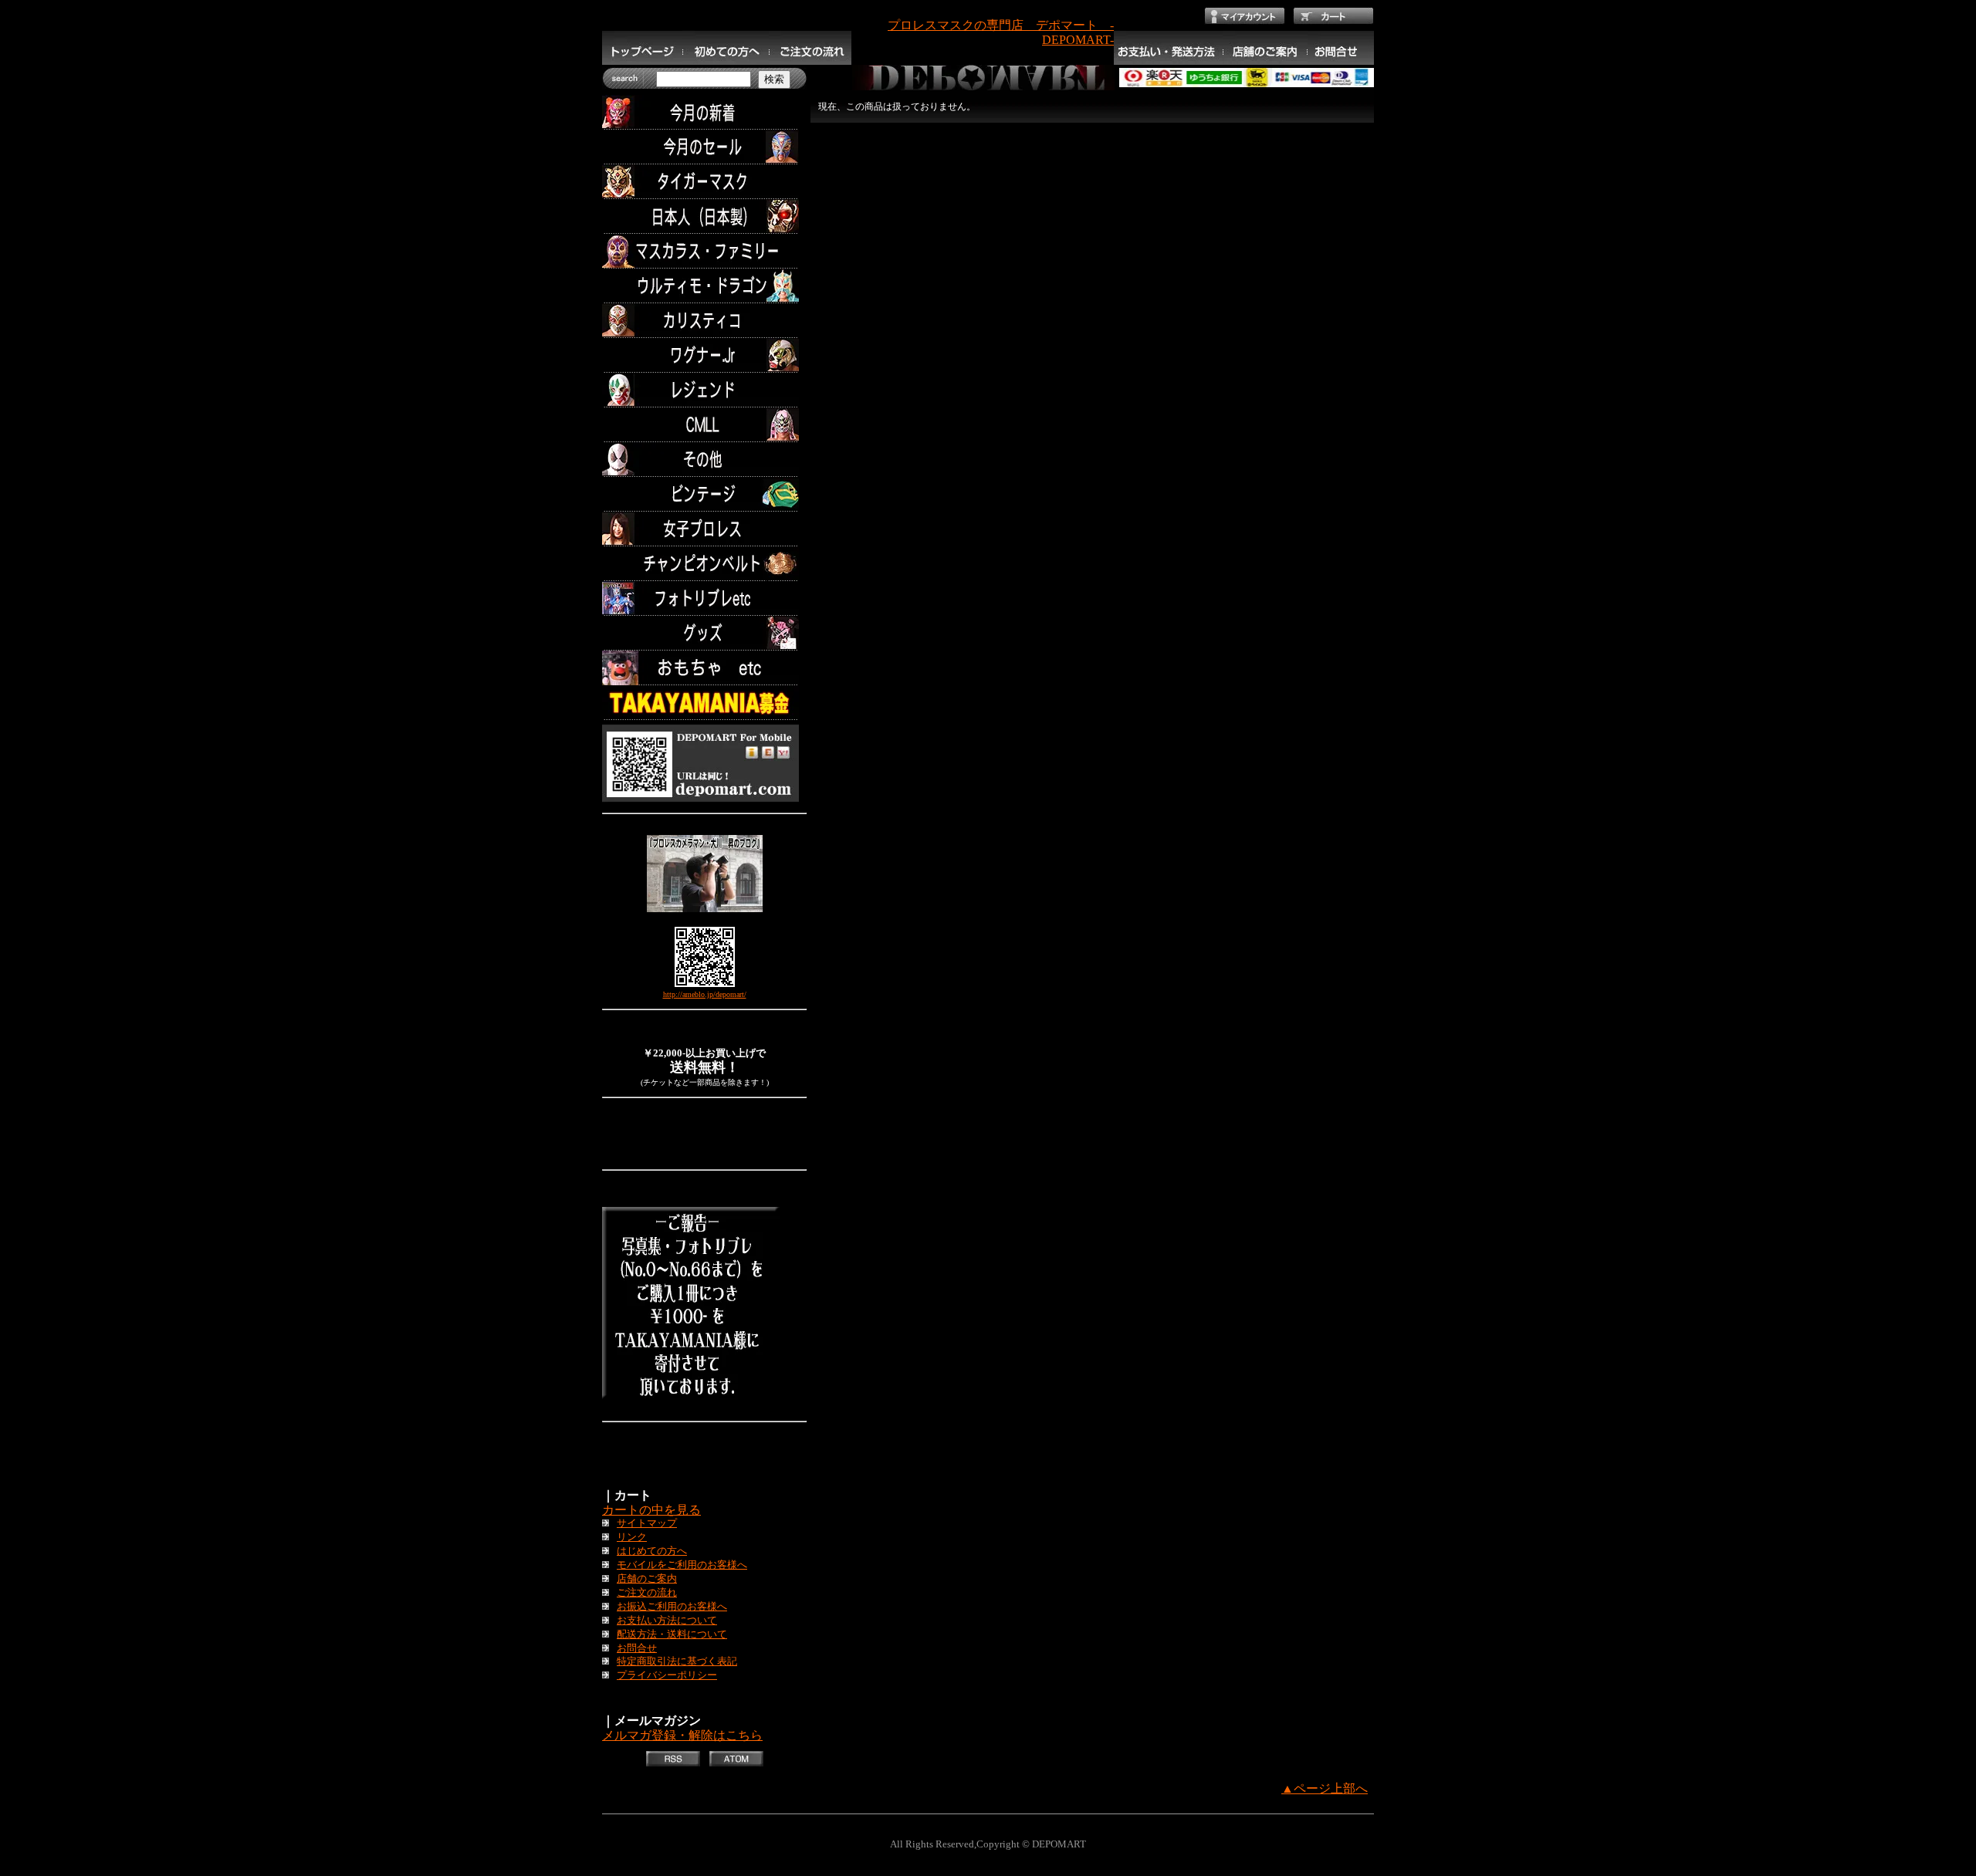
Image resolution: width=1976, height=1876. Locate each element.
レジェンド (704, 390)
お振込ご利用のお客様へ (672, 1607)
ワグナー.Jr (704, 355)
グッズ (704, 633)
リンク (632, 1537)
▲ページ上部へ (1325, 1788)
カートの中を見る (651, 1510)
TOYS (704, 668)
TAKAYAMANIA (704, 703)
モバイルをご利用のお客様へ (682, 1565)
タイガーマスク (704, 182)
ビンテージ (704, 494)
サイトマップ (647, 1523)
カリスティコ (704, 321)
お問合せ (637, 1648)
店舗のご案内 (647, 1579)
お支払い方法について (667, 1621)
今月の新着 (704, 112)
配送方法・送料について (672, 1634)
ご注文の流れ (647, 1593)
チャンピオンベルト (704, 564)
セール (704, 147)
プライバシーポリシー (667, 1675)
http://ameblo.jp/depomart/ (705, 994)
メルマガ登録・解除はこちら (682, 1735)
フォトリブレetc (704, 598)
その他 (704, 460)
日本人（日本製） (704, 216)
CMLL (704, 425)
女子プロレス (704, 529)
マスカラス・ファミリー (704, 251)
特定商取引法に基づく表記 (677, 1661)
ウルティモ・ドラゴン (704, 286)
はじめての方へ (652, 1551)
